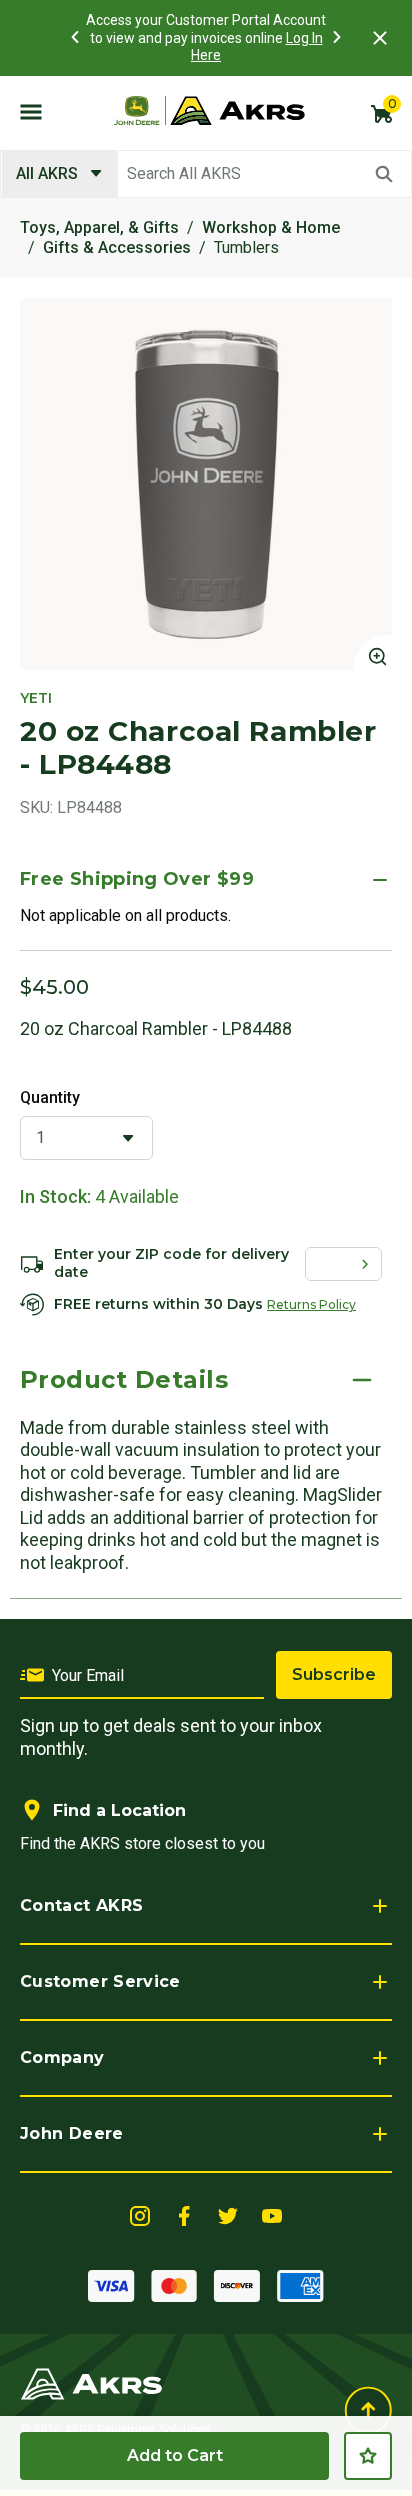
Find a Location (119, 1810)
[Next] (337, 37)
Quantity (50, 1097)
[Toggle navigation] (31, 111)
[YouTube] (272, 2214)
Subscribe (334, 1674)
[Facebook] (184, 2214)
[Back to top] (368, 2410)
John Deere (72, 2133)
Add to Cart (175, 2455)
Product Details (124, 1379)
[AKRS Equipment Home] (209, 111)
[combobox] (206, 174)
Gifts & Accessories (117, 247)
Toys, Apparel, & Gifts (99, 227)
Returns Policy (311, 1304)
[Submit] (369, 1264)
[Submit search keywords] (384, 174)
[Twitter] (228, 2214)
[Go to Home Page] (91, 2382)
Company (62, 2057)
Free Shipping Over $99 (137, 879)
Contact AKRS (81, 1905)
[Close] (380, 38)
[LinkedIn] (140, 2214)
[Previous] (75, 37)
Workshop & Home (271, 227)
